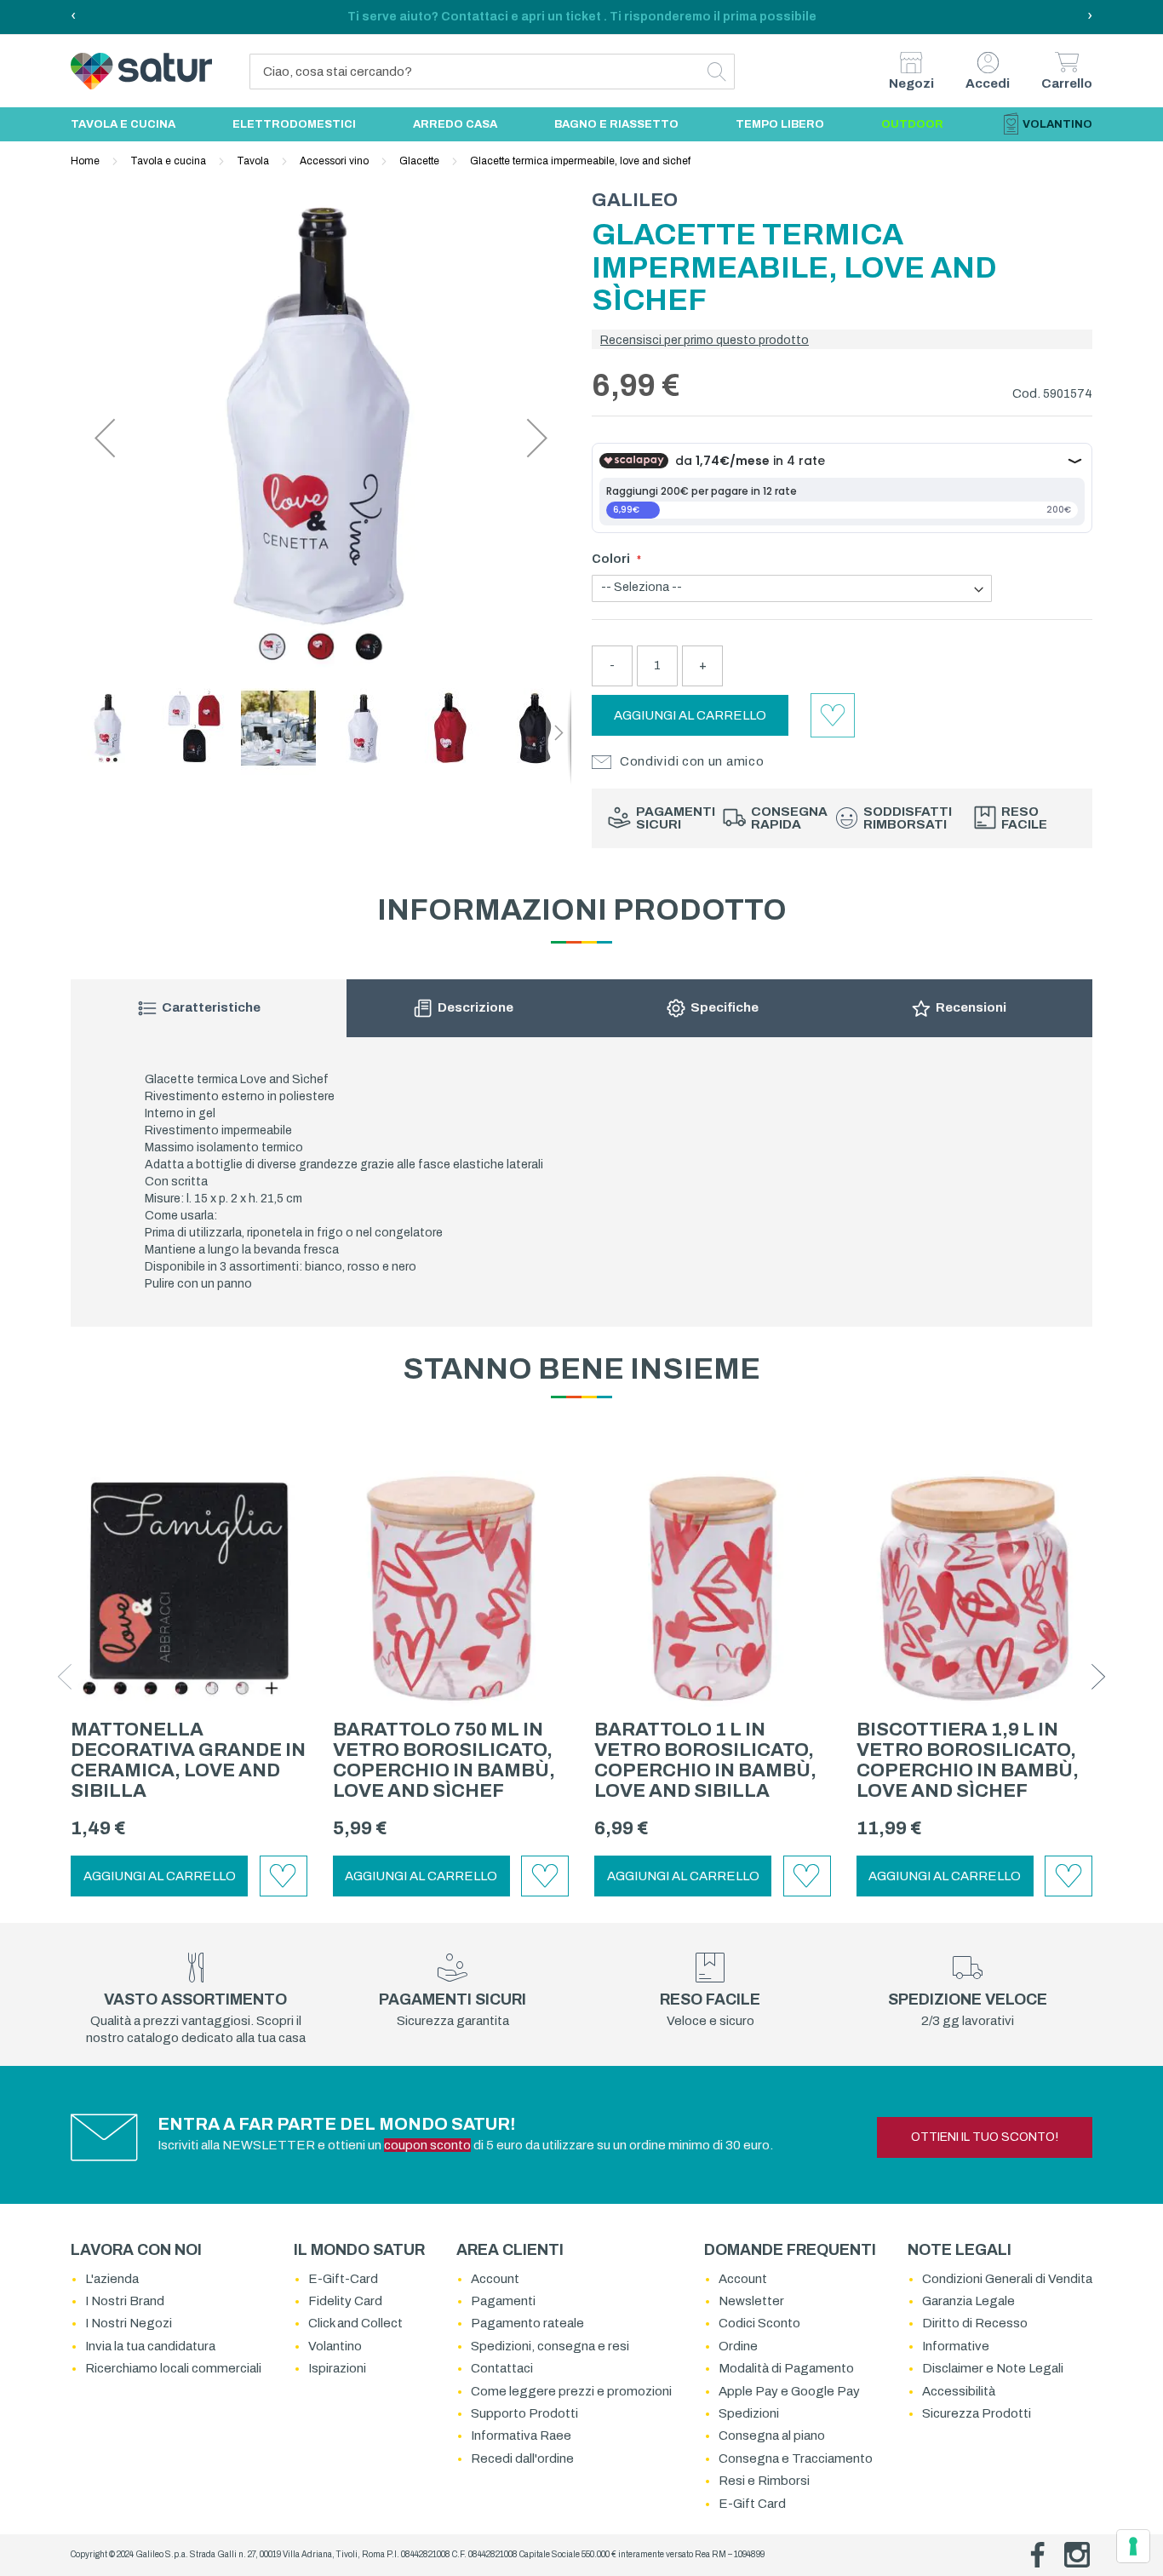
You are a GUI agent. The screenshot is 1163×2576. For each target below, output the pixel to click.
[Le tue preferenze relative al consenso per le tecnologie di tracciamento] (1133, 2546)
